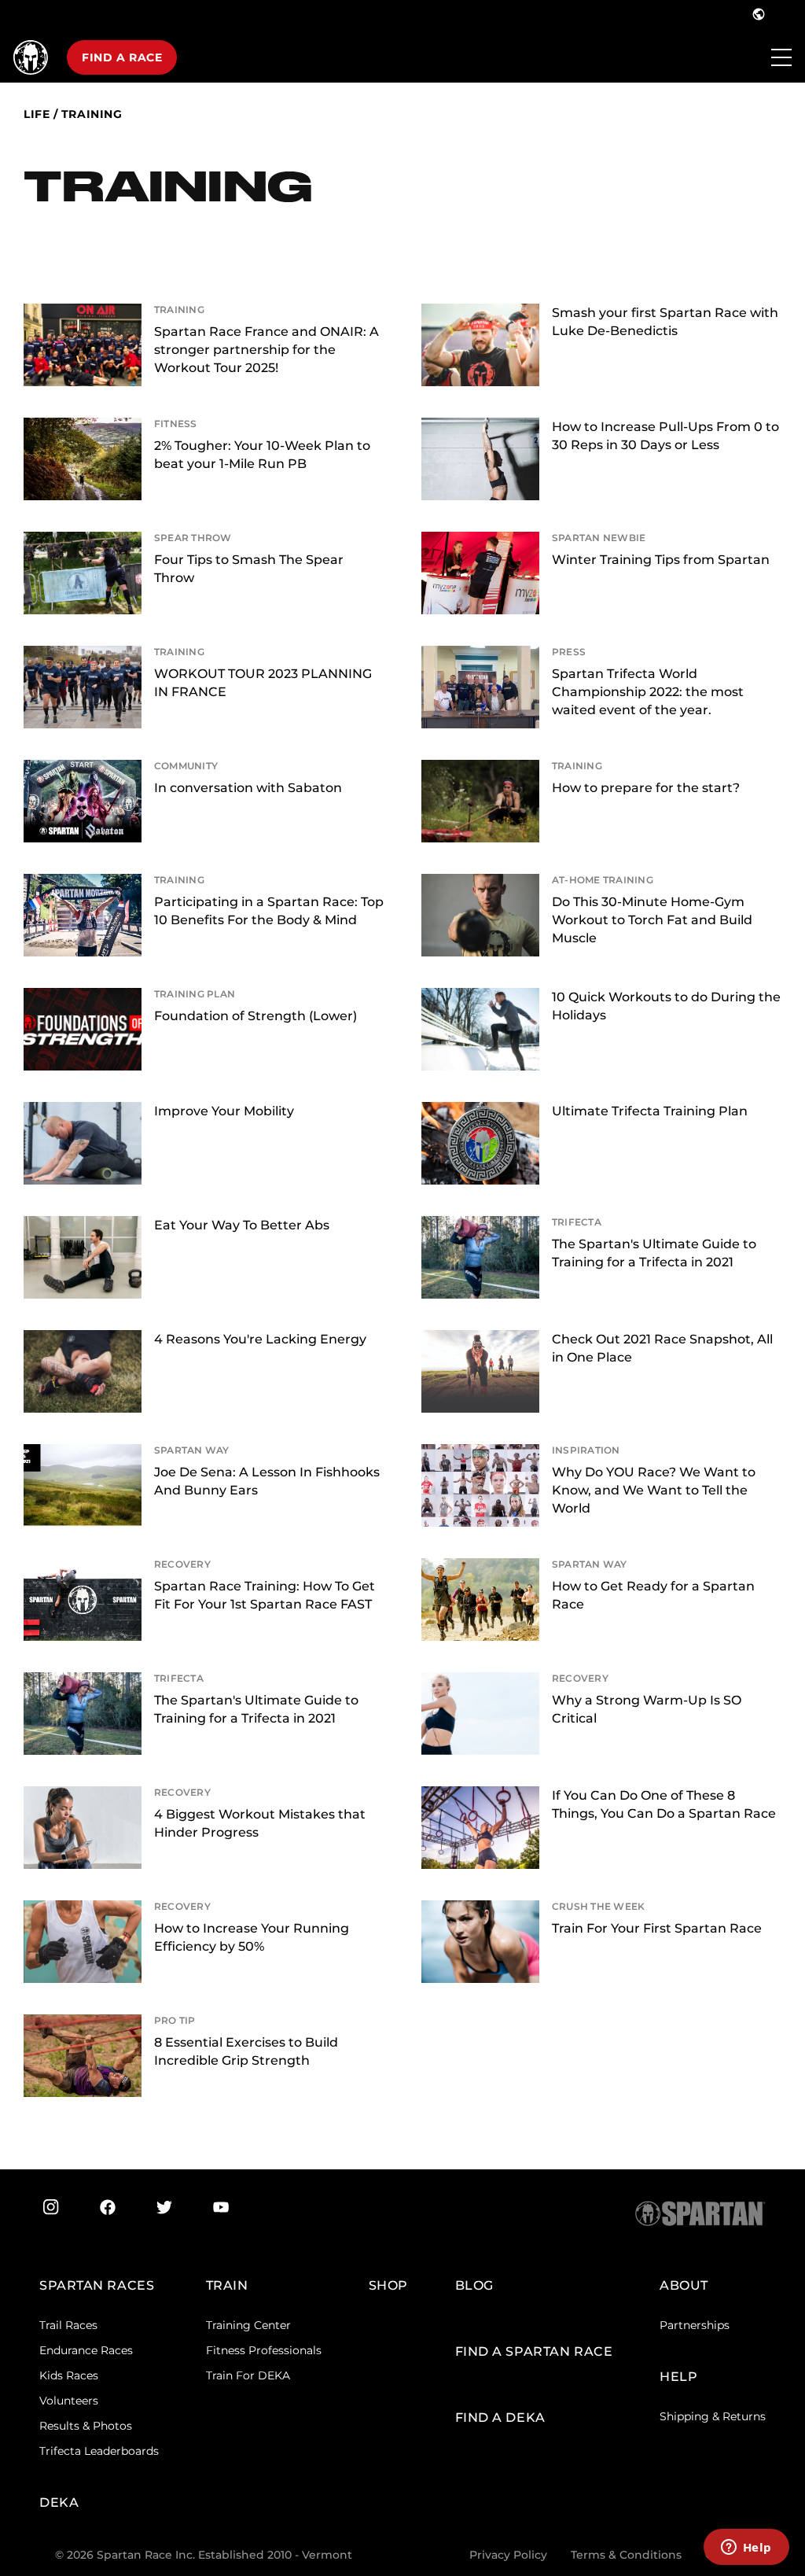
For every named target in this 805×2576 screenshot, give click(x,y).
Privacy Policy (508, 2555)
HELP (678, 2377)
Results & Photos (86, 2426)
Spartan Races (97, 2285)
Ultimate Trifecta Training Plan (650, 1111)
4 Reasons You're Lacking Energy (260, 1339)
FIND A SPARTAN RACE (534, 2351)
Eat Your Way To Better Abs (242, 1225)
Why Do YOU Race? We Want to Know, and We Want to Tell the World (654, 1490)
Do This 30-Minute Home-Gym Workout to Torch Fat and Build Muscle (652, 920)
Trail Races (68, 2325)
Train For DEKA (248, 2375)
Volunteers (69, 2401)
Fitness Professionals (264, 2350)
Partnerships (695, 2325)
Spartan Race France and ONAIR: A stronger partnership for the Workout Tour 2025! (266, 350)
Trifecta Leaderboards (99, 2451)
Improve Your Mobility (224, 1111)
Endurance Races (86, 2350)
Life (37, 114)
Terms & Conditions (626, 2555)
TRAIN (227, 2285)
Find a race (122, 57)
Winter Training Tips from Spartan (661, 560)
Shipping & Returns (713, 2416)
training (92, 114)
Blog (474, 2285)
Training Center (248, 2325)
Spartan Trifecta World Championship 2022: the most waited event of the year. (648, 692)
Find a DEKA (500, 2418)
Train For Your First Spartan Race (657, 1928)
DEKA (59, 2502)
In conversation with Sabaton (248, 788)
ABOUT (684, 2285)
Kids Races (69, 2375)
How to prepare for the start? (646, 788)
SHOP (388, 2285)
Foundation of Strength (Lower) (255, 1016)
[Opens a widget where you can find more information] (746, 2548)
